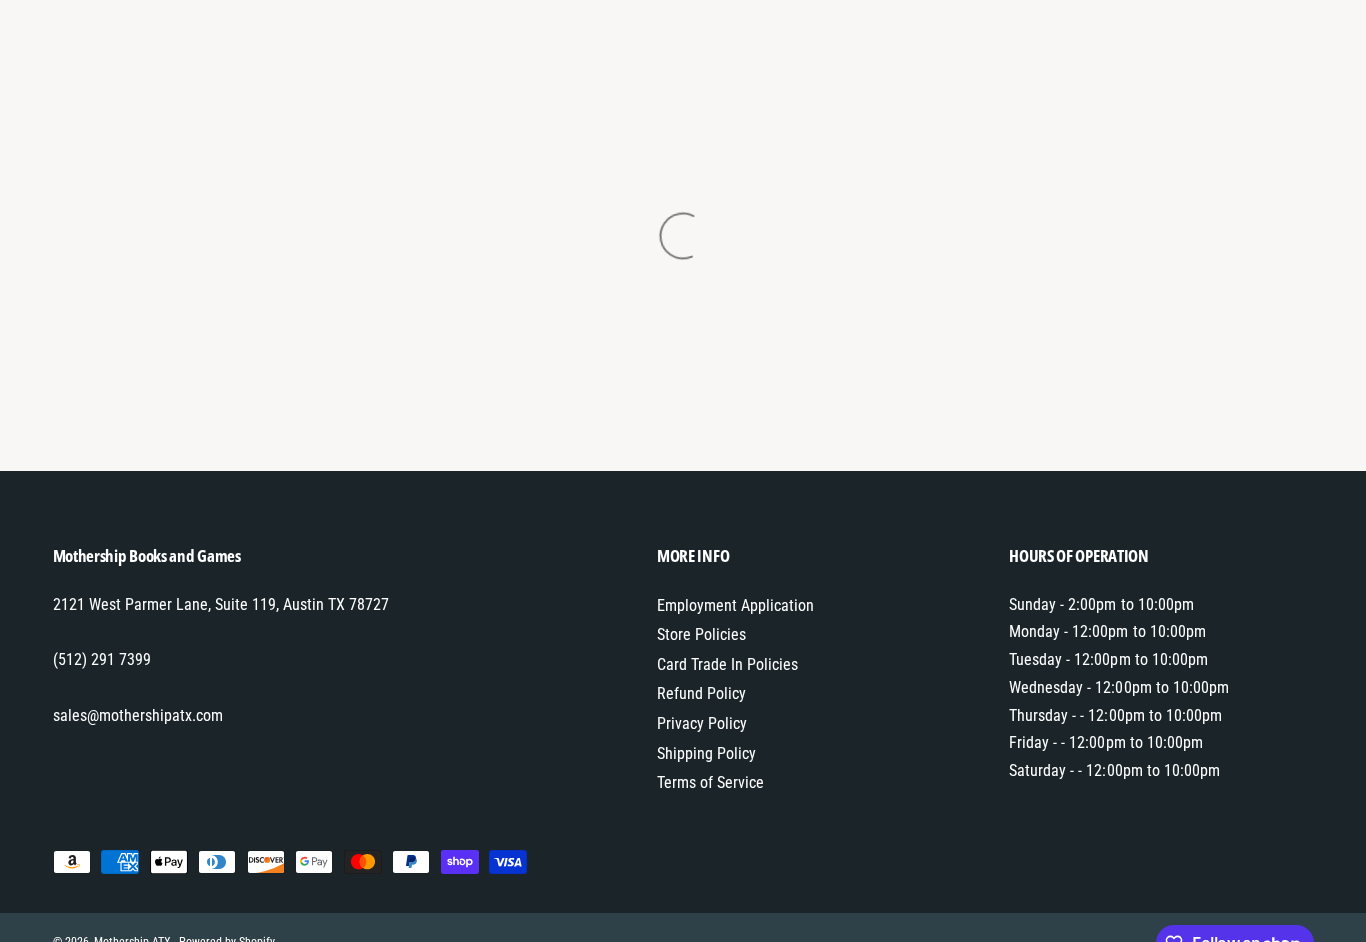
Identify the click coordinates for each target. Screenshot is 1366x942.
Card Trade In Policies (727, 664)
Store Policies (701, 634)
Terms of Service (710, 782)
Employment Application (735, 605)
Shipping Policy (706, 753)
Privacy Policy (702, 723)
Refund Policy (701, 693)
